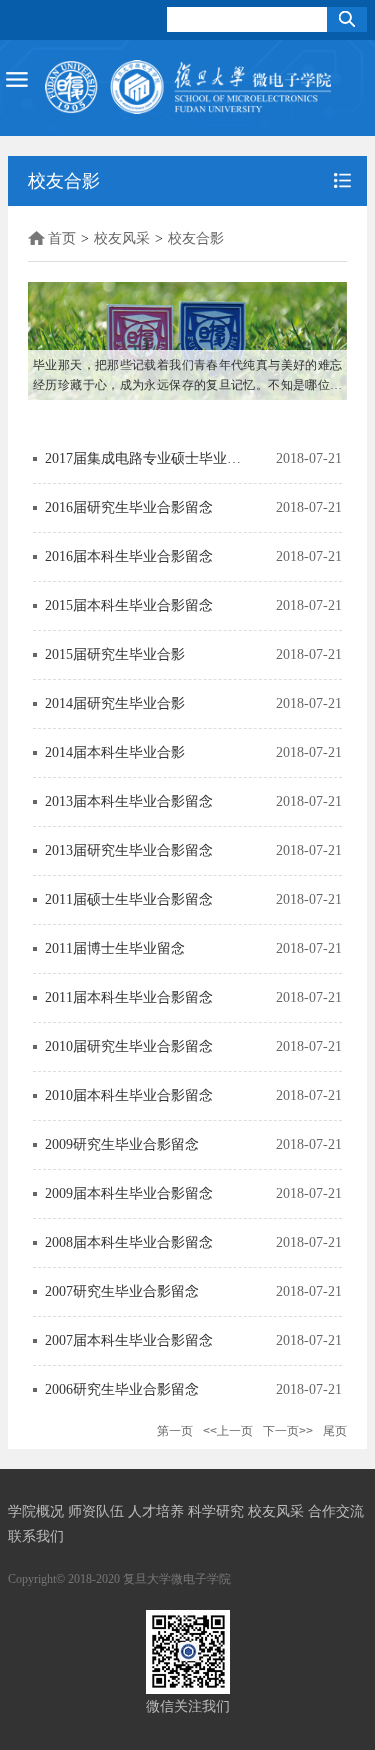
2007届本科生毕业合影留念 (129, 1340)
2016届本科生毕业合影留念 (129, 556)
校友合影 (196, 238)
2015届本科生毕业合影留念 (129, 605)
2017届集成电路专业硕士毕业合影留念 (143, 458)
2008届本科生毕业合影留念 (129, 1242)
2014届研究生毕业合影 (115, 703)
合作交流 (336, 1511)
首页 (62, 238)
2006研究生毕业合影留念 (122, 1389)
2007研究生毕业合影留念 (122, 1291)
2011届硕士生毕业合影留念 (129, 899)
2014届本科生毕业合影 (115, 752)
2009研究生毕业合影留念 (122, 1144)
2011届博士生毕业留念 (115, 948)
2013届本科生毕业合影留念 (129, 801)
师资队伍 (98, 1511)
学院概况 (38, 1511)
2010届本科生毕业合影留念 (129, 1095)
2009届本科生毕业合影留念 (129, 1193)
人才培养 (158, 1511)
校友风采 (122, 238)
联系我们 (36, 1536)
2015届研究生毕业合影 (115, 654)
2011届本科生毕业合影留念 (129, 997)
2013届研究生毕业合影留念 (129, 850)
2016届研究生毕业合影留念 (129, 507)
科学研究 (218, 1511)
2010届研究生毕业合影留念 (129, 1046)
